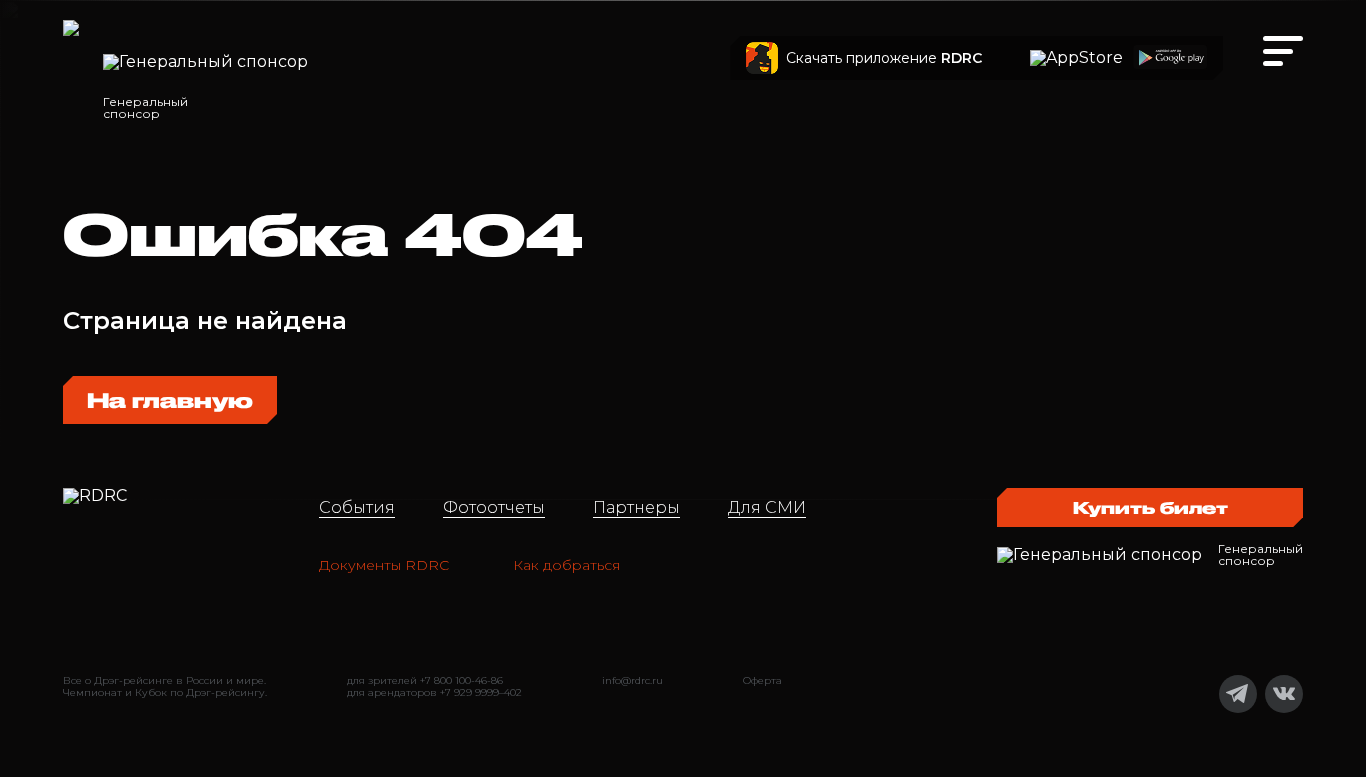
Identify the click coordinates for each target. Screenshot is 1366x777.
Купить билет (1150, 507)
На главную (170, 400)
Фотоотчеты (494, 507)
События (357, 507)
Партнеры (636, 507)
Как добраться (566, 565)
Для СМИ (767, 507)
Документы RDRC (384, 565)
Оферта (762, 680)
